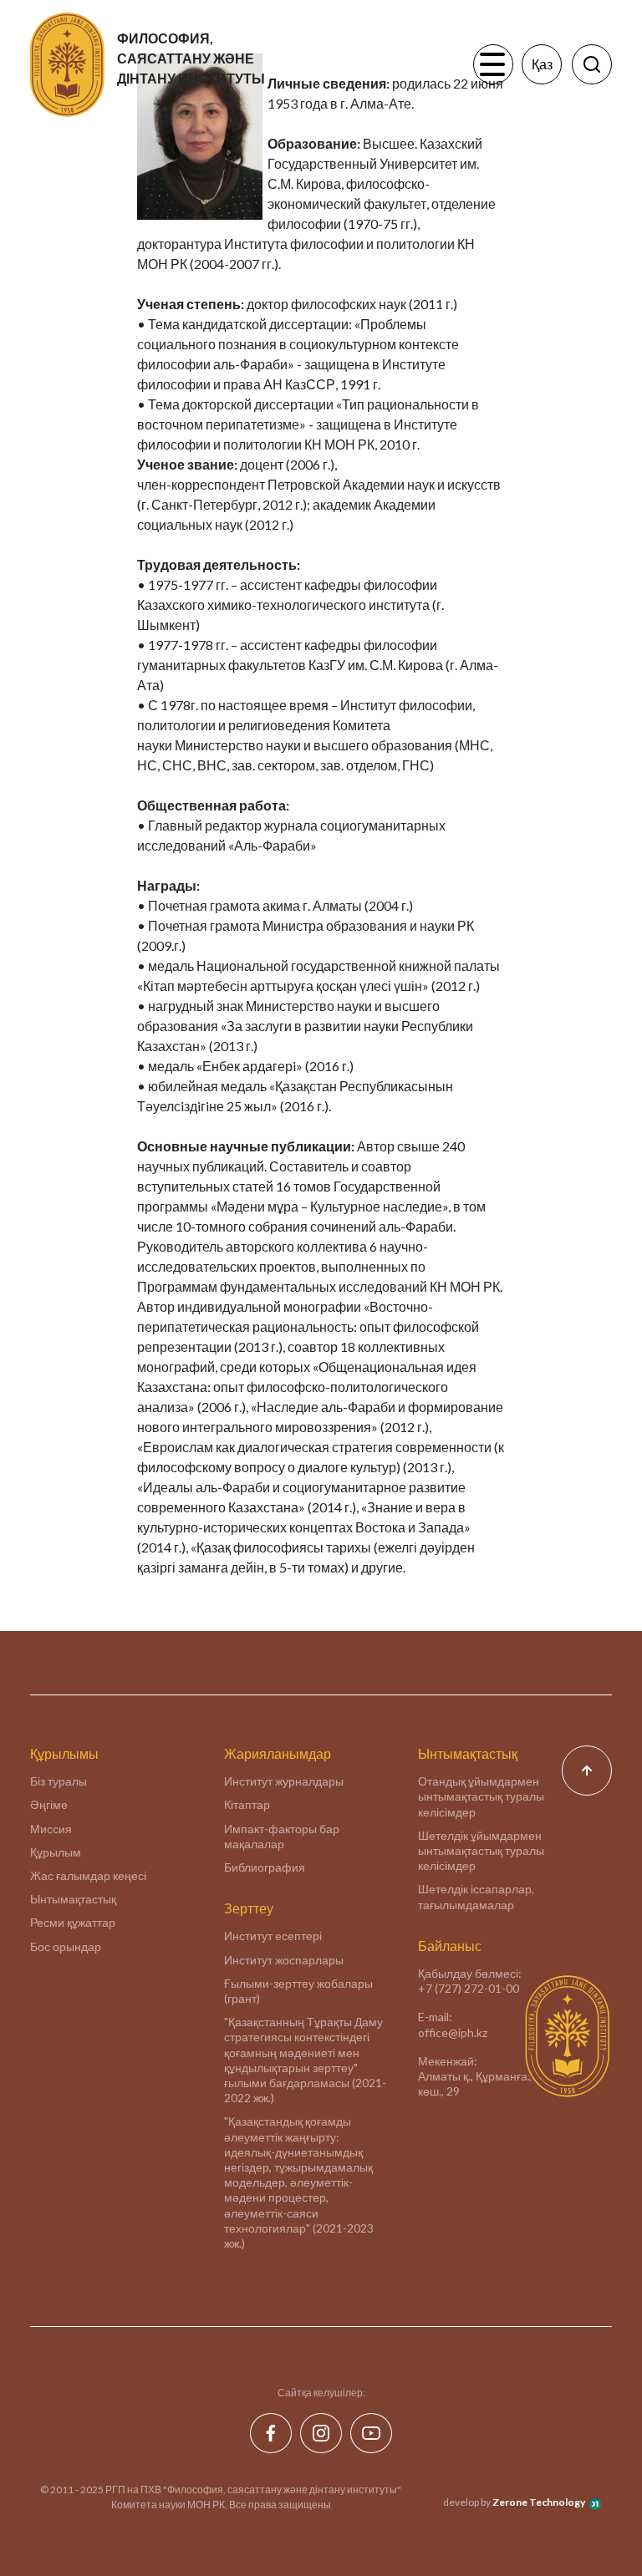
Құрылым (56, 1852)
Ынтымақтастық (73, 1899)
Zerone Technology (539, 2502)
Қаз (542, 64)
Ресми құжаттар (73, 1922)
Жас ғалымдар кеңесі (88, 1875)
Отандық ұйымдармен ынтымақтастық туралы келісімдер (481, 1796)
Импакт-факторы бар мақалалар (282, 1836)
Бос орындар (66, 1946)
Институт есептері (273, 1936)
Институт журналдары (284, 1781)
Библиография (265, 1867)
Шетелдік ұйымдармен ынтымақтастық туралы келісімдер (481, 1850)
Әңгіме (49, 1804)
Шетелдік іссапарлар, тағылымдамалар (476, 1896)
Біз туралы (59, 1781)
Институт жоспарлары (284, 1960)
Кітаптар (247, 1804)
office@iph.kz (453, 2032)
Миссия (51, 1829)
